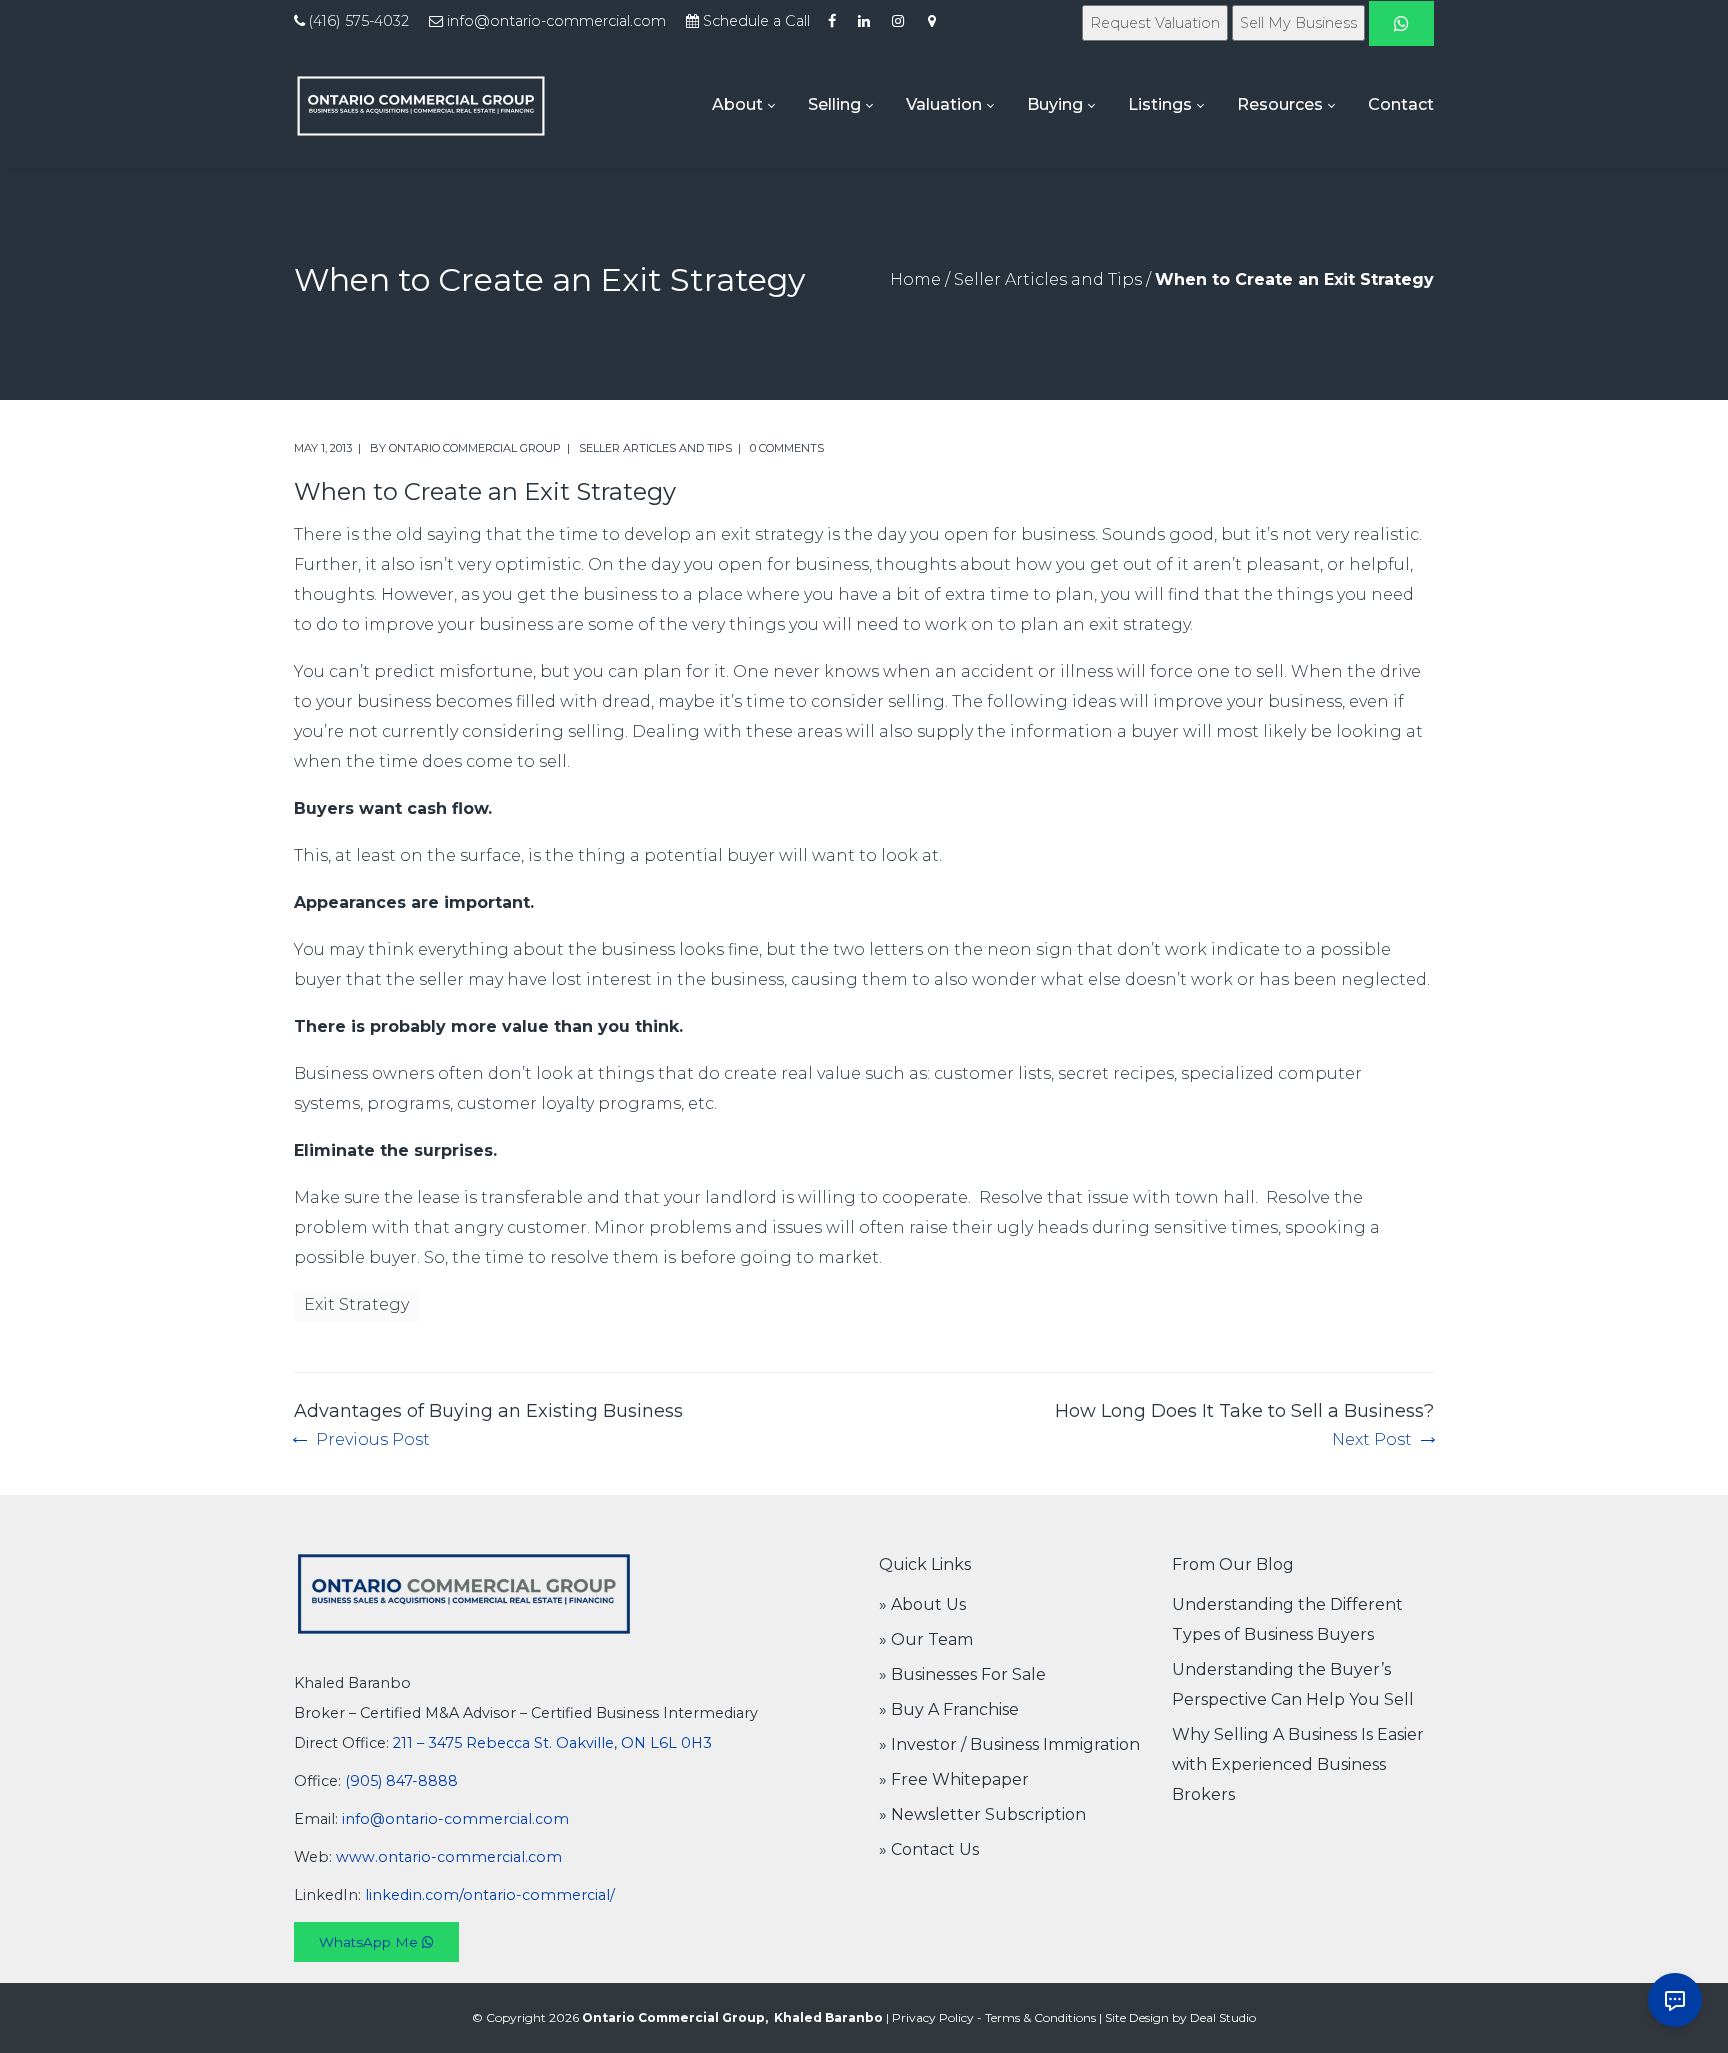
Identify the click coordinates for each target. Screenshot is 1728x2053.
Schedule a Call (756, 21)
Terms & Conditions (1040, 2017)
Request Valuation (1155, 23)
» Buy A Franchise (949, 1709)
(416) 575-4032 (359, 21)
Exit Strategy (356, 1304)
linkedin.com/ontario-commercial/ (490, 1895)
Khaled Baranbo (828, 2017)
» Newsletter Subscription (982, 1814)
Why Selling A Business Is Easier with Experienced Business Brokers (1298, 1764)
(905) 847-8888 (401, 1781)
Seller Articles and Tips (1048, 279)
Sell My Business (1298, 23)
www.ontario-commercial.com (449, 1857)
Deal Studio (1223, 2017)
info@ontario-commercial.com (556, 21)
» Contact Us (929, 1849)
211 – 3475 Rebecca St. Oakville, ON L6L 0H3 (552, 1743)
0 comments (787, 448)
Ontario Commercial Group (475, 448)
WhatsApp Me (370, 1942)
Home (915, 279)
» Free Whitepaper (954, 1779)
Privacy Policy (933, 2017)
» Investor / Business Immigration (1009, 1744)
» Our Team (926, 1639)
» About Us (922, 1604)
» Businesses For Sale (962, 1674)
